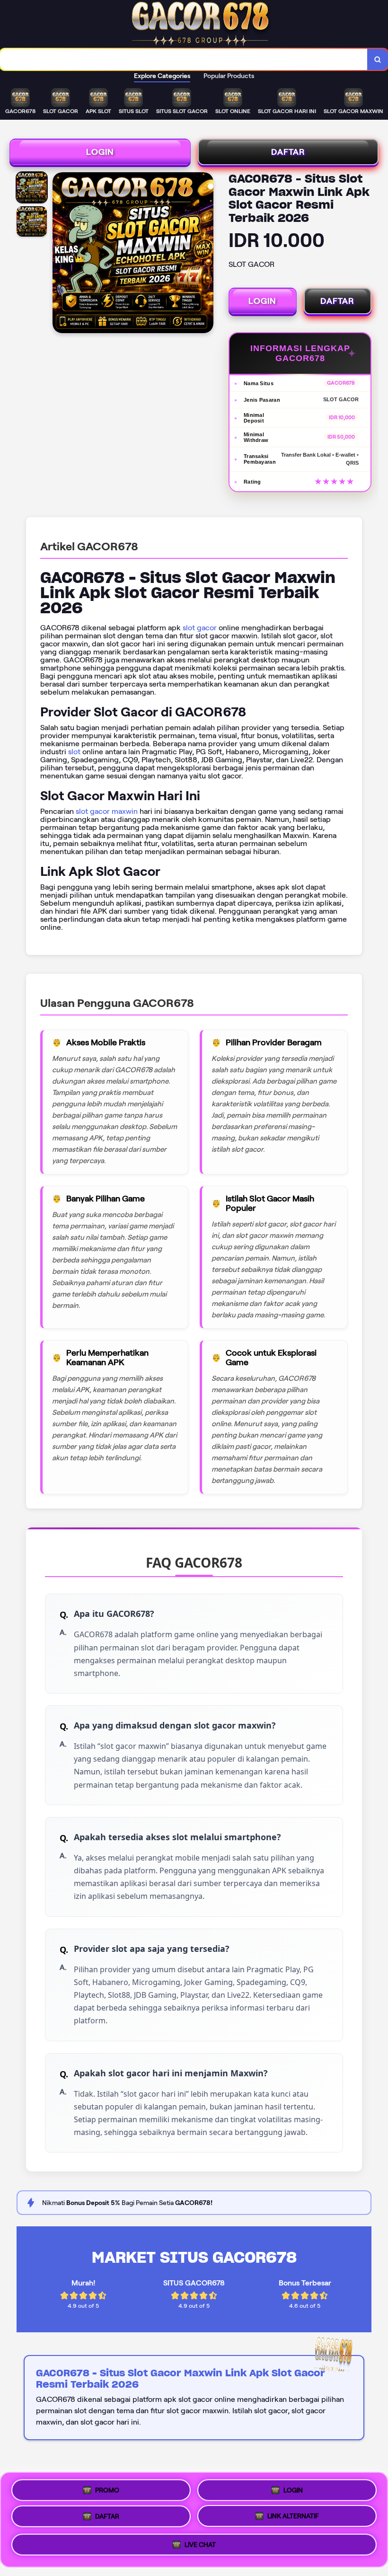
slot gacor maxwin (107, 811)
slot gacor (200, 628)
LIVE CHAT (200, 2548)
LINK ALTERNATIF (293, 2520)
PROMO (107, 2488)
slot (74, 752)
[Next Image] (206, 254)
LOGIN (100, 152)
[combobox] (184, 59)
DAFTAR (288, 152)
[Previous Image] (60, 254)
